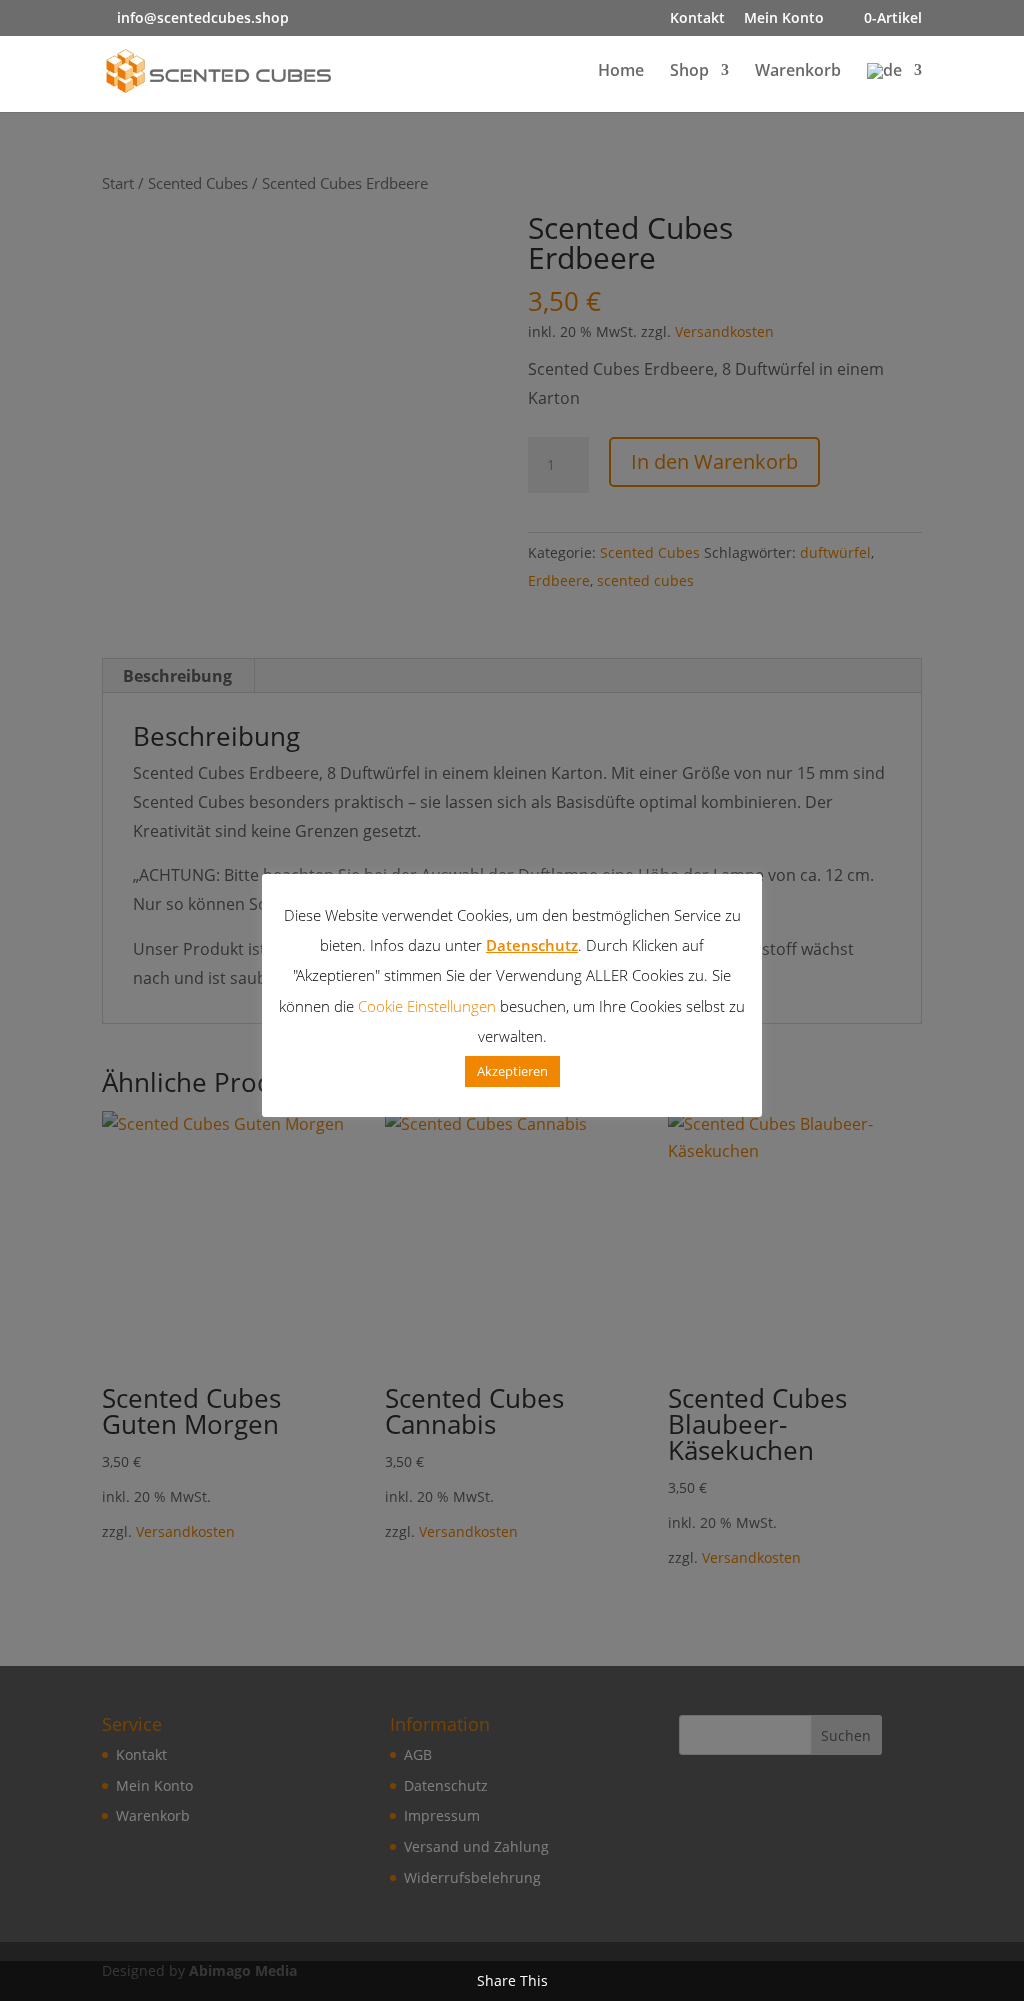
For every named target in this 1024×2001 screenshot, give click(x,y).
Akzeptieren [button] (512, 1071)
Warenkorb (798, 72)
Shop (689, 72)
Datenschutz (532, 945)
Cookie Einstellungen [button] (427, 1006)
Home (621, 72)
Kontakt (697, 19)
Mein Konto (784, 19)
